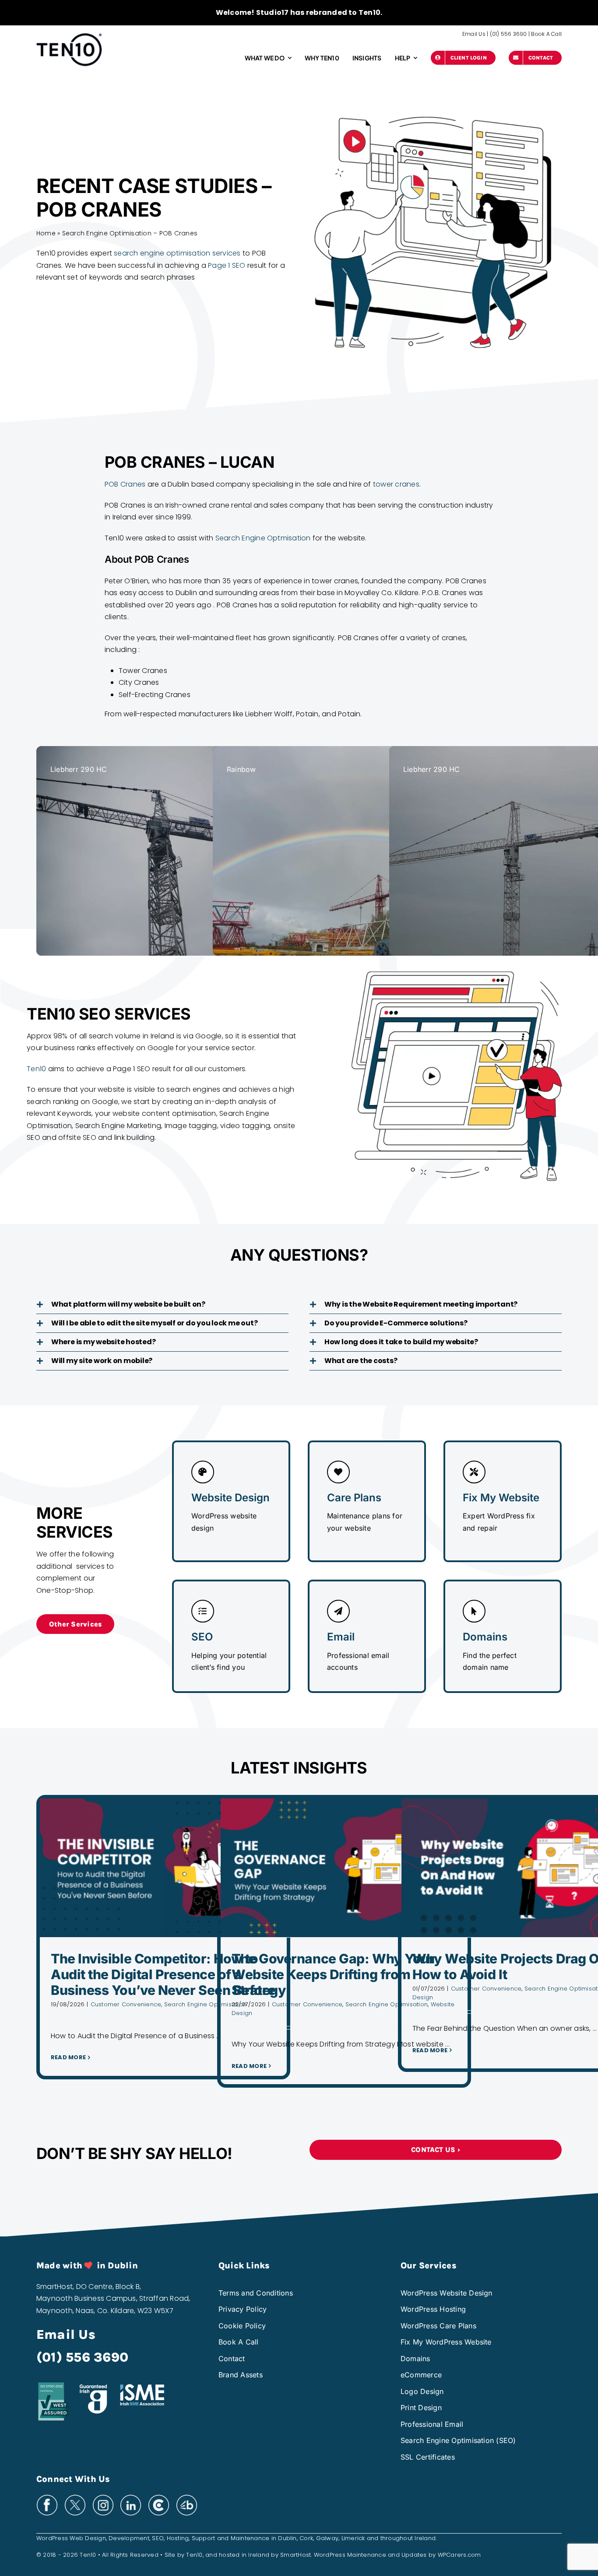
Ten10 (36, 1069)
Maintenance (250, 2538)
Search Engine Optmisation (263, 538)
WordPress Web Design (71, 2538)
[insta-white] (103, 2497)
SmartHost (295, 2555)
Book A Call (546, 34)
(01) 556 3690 (508, 34)
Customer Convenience (126, 2004)
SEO (158, 2538)
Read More (68, 2057)
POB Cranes (125, 484)
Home (46, 233)
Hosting (178, 2538)
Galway (327, 2538)
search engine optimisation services (177, 253)
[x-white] (75, 2497)
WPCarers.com (459, 2555)
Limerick (353, 2538)
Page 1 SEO (227, 265)
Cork (306, 2538)
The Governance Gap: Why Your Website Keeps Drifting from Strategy (333, 1974)
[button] (162, 1304)
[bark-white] (187, 2497)
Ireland (425, 2538)
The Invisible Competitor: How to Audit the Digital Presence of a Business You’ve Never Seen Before (163, 1974)
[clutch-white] (159, 2497)
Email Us (474, 34)
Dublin (287, 2538)
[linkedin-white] (131, 2497)
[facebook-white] (47, 2497)
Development (129, 2538)
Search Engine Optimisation (205, 2004)
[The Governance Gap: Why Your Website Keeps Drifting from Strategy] (344, 1868)
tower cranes (396, 484)
